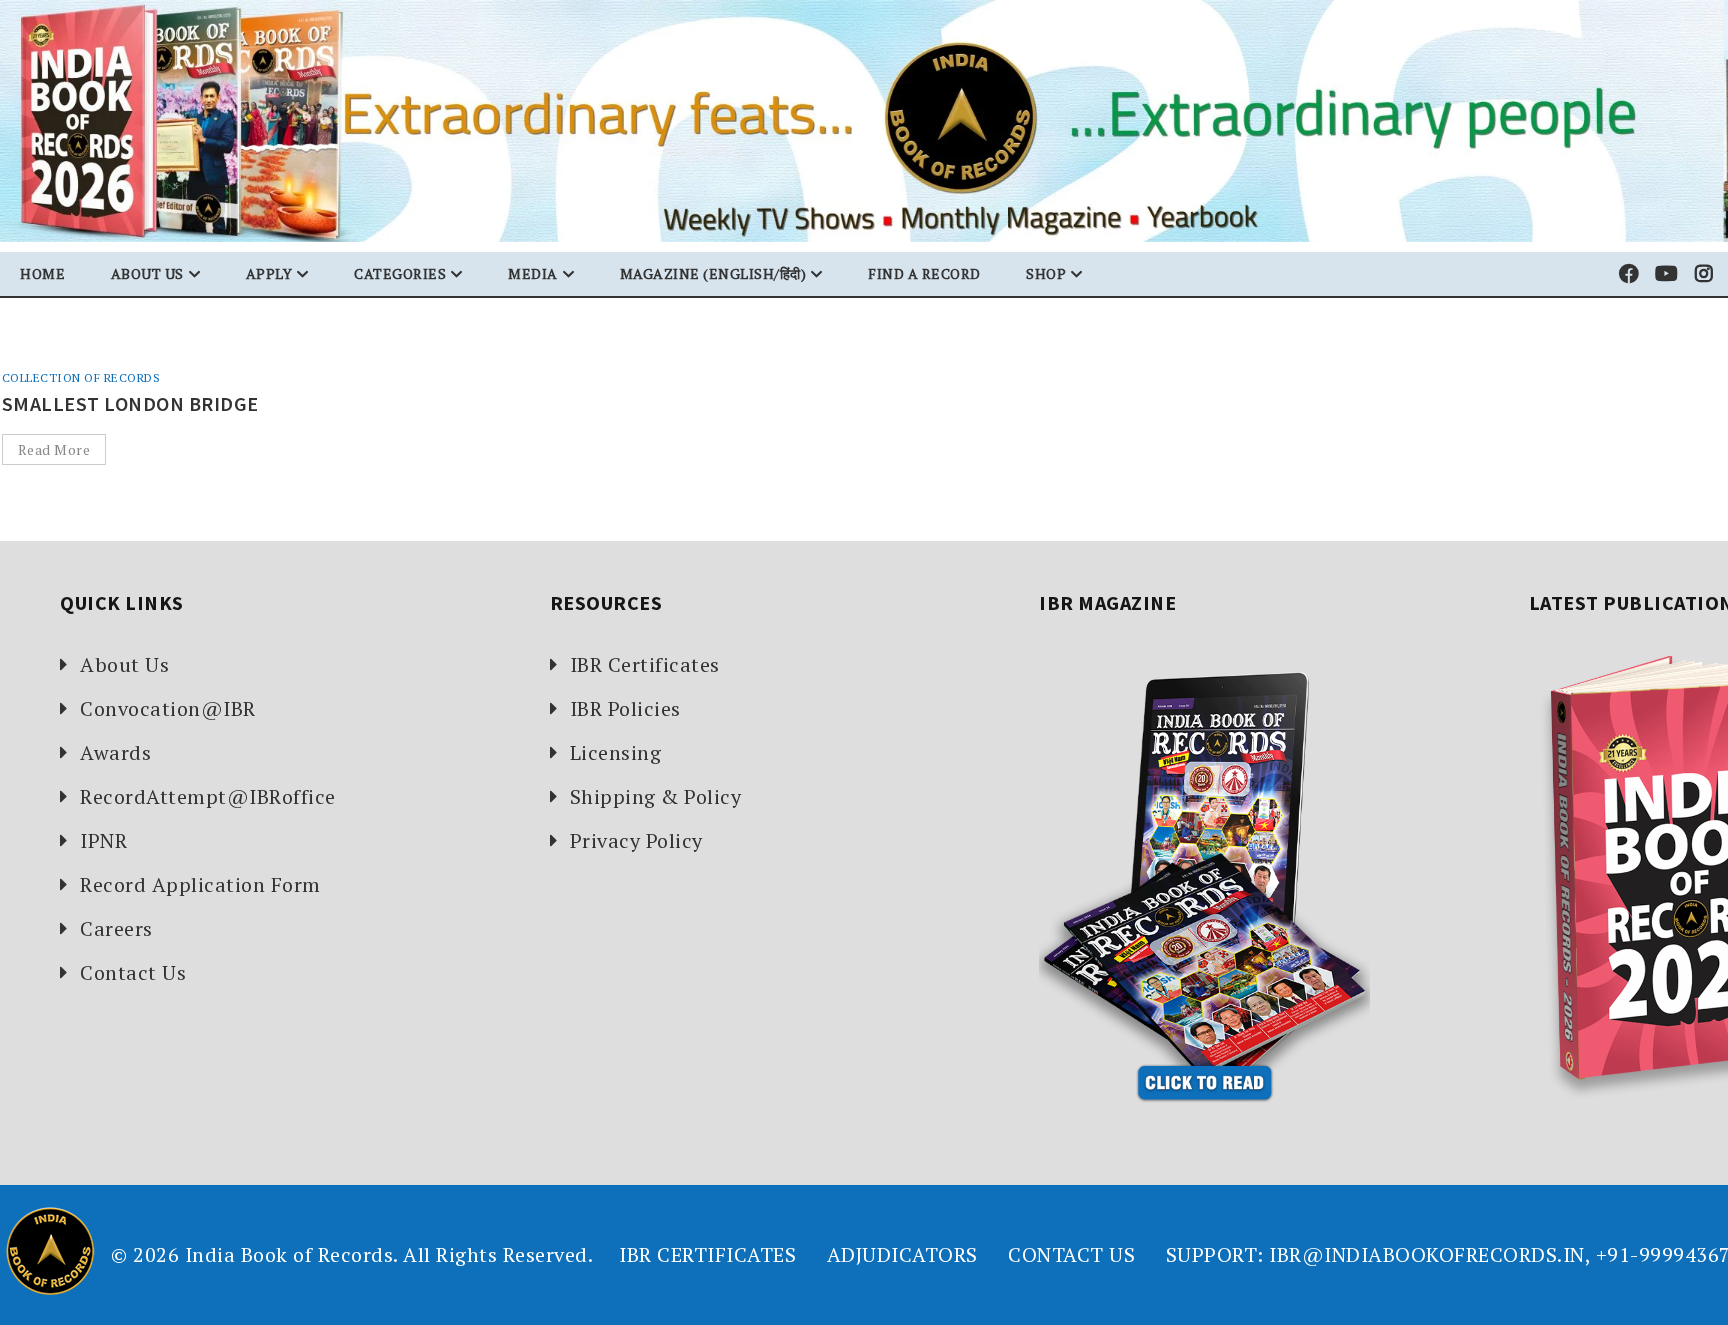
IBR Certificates (645, 664)
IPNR (103, 840)
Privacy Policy (636, 840)
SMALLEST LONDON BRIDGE (130, 403)
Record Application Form (200, 884)
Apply (269, 273)
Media (533, 273)
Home (42, 273)
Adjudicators (902, 1254)
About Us (124, 664)
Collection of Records (81, 377)
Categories (400, 273)
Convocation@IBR (168, 708)
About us (147, 273)
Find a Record (924, 273)
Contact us (1071, 1254)
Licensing (616, 752)
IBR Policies (625, 708)
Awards (115, 752)
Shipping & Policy (656, 796)
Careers (116, 928)
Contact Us (133, 972)
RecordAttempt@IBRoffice (208, 796)
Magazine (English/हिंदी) (713, 273)
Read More (54, 449)
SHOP (1046, 273)
